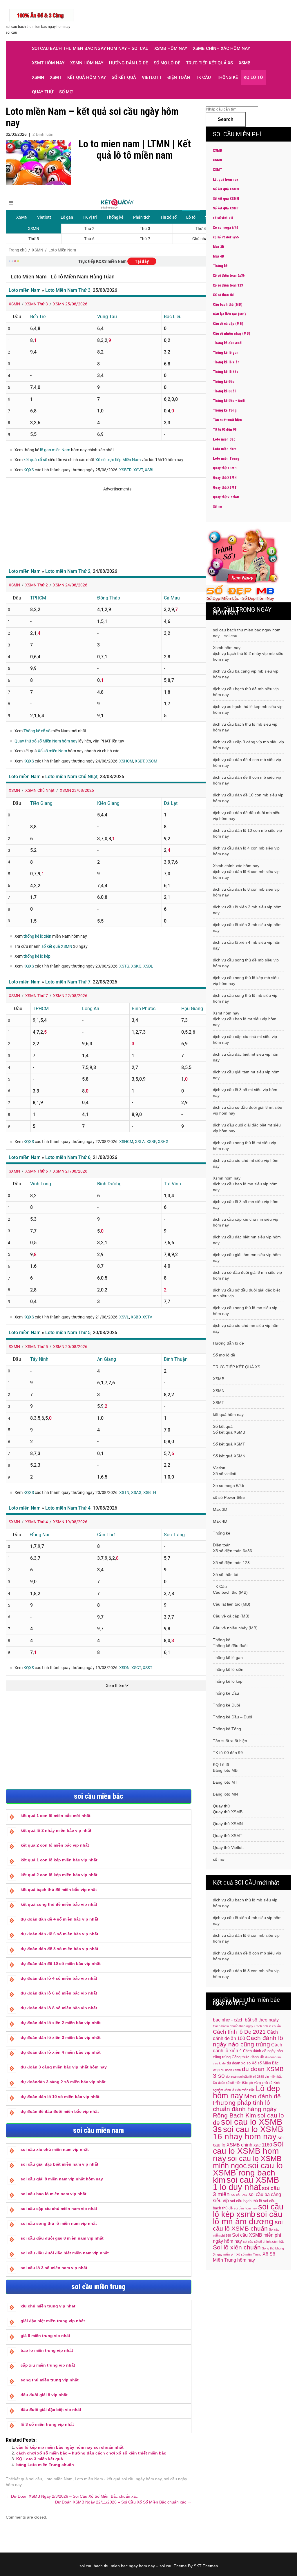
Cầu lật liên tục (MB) (229, 314)
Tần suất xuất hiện (227, 420)
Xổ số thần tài (223, 295)
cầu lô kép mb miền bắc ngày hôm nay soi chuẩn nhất (70, 2447)
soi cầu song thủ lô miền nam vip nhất (59, 2223)
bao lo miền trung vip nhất (47, 2350)
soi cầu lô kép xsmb (248, 2211)
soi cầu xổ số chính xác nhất (263, 2242)
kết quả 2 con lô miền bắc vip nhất (55, 1845)
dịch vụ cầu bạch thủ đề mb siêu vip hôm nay (246, 692)
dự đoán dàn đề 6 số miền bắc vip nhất (59, 1934)
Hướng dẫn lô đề (128, 63)
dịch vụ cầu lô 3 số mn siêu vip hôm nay (246, 1204)
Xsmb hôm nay (171, 48)
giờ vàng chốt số (261, 2083)
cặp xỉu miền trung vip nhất (48, 2365)
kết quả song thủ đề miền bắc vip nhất (59, 1904)
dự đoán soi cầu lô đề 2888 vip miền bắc (254, 2077)
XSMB (245, 63)
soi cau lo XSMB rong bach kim (248, 2173)
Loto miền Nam (58, 2479)
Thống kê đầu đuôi (228, 343)
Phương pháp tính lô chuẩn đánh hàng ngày (245, 2106)
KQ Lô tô (253, 77)
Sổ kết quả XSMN (226, 199)
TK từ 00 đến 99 (225, 430)
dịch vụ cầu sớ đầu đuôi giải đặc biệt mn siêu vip (246, 1293)
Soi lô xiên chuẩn (237, 2247)
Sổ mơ (217, 507)
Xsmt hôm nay (48, 63)
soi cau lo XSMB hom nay (248, 2151)
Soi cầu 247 (239, 2195)
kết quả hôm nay (87, 77)
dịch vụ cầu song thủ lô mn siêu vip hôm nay (245, 1311)
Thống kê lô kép (226, 372)
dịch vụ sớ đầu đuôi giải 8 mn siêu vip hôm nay (247, 1275)
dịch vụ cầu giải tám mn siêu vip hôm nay (247, 1258)
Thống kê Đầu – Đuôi (229, 401)
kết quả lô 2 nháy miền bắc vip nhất (56, 1830)
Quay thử (43, 92)
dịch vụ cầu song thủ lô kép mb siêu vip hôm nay (246, 981)
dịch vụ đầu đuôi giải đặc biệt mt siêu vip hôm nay (247, 1128)
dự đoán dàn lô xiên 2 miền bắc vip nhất (61, 2023)
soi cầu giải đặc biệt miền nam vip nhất (59, 2164)
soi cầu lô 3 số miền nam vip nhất (54, 2268)
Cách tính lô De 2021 (239, 2032)
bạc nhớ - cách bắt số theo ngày (246, 2020)
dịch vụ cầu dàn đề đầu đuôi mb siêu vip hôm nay (247, 816)
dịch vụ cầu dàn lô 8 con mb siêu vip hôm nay (246, 892)
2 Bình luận (43, 134)
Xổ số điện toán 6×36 (232, 1551)
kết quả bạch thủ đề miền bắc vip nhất (59, 1890)
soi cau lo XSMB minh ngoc (247, 2162)
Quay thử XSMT (225, 488)
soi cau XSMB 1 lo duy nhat (246, 2183)
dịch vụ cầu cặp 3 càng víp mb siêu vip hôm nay (248, 745)
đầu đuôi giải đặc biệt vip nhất (51, 2410)
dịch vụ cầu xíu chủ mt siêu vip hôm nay (246, 1163)
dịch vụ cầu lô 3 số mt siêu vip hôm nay (245, 1093)
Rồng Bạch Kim (234, 2115)
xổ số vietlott (223, 218)
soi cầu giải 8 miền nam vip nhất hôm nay (62, 2179)
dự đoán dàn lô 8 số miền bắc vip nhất (59, 2008)
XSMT (56, 77)
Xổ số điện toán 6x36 (229, 276)
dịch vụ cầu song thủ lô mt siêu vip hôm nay (245, 1146)
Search (226, 119)
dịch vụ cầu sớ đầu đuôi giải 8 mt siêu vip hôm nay (248, 1110)
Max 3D (218, 247)
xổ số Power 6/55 (226, 237)
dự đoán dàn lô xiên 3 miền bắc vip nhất (61, 2037)
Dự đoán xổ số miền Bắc (230, 2083)
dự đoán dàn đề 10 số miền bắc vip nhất (61, 1963)
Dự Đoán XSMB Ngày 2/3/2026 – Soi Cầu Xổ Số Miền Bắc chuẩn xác (72, 2496)
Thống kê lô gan (226, 353)
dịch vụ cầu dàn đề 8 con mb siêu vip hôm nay (247, 780)
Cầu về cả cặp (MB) (228, 324)
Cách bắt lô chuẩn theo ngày (233, 2026)
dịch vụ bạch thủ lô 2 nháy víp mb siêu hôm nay (248, 656)
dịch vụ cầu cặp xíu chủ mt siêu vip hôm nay (245, 1039)
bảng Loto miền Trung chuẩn (45, 2465)
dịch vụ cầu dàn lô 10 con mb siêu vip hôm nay (247, 833)
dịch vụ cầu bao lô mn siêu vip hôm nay (245, 1187)
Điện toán (179, 77)
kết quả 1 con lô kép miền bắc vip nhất (59, 1860)
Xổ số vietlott (225, 1474)
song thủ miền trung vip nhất (50, 2380)
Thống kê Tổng (225, 410)
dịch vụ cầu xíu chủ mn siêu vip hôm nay (246, 1328)
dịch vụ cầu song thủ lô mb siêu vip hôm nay (245, 998)
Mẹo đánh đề (262, 2096)
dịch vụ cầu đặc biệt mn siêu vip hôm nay (247, 1240)
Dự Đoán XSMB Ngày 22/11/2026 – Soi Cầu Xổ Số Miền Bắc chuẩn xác (123, 2502)
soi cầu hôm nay (245, 2208)
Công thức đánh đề (248, 2057)
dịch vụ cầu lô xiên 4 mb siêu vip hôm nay (247, 945)
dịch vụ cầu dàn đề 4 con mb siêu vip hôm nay (247, 762)
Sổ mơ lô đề (167, 63)
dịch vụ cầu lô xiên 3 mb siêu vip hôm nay (247, 927)
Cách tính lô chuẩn (268, 2026)
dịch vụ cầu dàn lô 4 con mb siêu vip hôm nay (246, 851)
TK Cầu (203, 77)
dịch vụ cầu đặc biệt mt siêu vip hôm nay (246, 1057)
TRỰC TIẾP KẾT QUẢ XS (209, 63)
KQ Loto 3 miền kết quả (40, 2459)
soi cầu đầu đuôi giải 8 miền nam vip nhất (62, 2238)
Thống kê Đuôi (224, 391)
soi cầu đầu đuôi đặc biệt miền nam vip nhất (65, 2253)
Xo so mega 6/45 (226, 228)
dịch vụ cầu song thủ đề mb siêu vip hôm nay (246, 963)
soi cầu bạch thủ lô (246, 2201)
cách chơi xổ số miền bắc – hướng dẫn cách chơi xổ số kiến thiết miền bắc (91, 2453)
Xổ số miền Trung (249, 2254)
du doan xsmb (231, 2070)
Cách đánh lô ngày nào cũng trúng (248, 2041)
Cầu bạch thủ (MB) (228, 305)
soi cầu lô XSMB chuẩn (248, 2225)
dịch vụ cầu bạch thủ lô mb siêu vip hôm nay (245, 727)
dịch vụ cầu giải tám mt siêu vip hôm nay (246, 1075)
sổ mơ (66, 92)
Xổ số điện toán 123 (228, 285)
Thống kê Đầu (224, 382)
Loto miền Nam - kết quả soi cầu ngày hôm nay (118, 2479)
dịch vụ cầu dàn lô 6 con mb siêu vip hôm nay (246, 874)
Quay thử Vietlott (226, 497)
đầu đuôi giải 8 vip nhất (44, 2395)
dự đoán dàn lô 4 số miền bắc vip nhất (59, 1978)
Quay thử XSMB (225, 468)
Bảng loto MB (225, 1770)
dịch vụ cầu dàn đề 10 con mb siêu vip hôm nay (248, 798)
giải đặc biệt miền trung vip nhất (53, 2321)
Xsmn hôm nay (87, 63)
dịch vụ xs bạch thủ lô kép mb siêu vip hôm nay (248, 709)
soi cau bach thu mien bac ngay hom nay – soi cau (90, 48)
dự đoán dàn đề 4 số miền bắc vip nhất (59, 1919)
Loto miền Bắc (224, 439)
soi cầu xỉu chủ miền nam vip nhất (55, 2149)
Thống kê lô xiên (226, 362)
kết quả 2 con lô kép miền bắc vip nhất (59, 1875)
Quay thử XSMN (225, 478)
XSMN (38, 77)
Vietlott (152, 77)
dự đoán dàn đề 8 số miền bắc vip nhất (59, 1949)
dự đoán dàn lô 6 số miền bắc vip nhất (59, 1993)
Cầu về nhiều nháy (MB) (231, 334)
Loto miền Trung (226, 459)
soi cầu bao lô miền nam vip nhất (54, 2194)
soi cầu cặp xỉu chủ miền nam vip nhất (59, 2209)
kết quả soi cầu (28, 2479)
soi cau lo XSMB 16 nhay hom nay (248, 2133)
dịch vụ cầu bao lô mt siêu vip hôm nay (245, 1022)
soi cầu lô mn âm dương (248, 2218)
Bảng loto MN (225, 1794)
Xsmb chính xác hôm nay (221, 48)
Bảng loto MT (225, 1782)
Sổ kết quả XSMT (226, 208)
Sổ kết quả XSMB (226, 189)
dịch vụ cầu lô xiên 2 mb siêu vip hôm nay (247, 910)
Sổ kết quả (124, 77)
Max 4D (218, 256)
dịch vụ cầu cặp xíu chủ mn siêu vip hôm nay (246, 1222)
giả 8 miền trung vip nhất (45, 2336)
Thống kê (227, 77)
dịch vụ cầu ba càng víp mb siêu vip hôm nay (246, 674)
